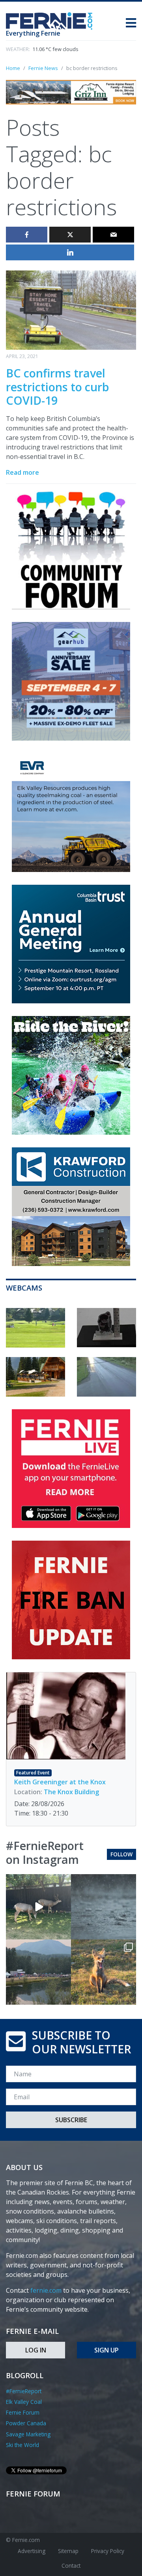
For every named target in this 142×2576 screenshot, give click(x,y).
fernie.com (46, 2290)
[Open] (38, 1907)
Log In (36, 2350)
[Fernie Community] (52, 19)
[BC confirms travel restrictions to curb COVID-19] (71, 309)
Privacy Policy (108, 2551)
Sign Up (106, 2350)
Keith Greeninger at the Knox (60, 1782)
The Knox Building (71, 1792)
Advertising (32, 2551)
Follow (121, 1854)
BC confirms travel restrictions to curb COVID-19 (57, 387)
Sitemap (68, 2551)
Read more (22, 472)
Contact (71, 2566)
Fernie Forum (23, 2412)
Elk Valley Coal (24, 2402)
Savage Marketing (28, 2434)
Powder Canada (26, 2423)
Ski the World (22, 2445)
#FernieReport (24, 2391)
